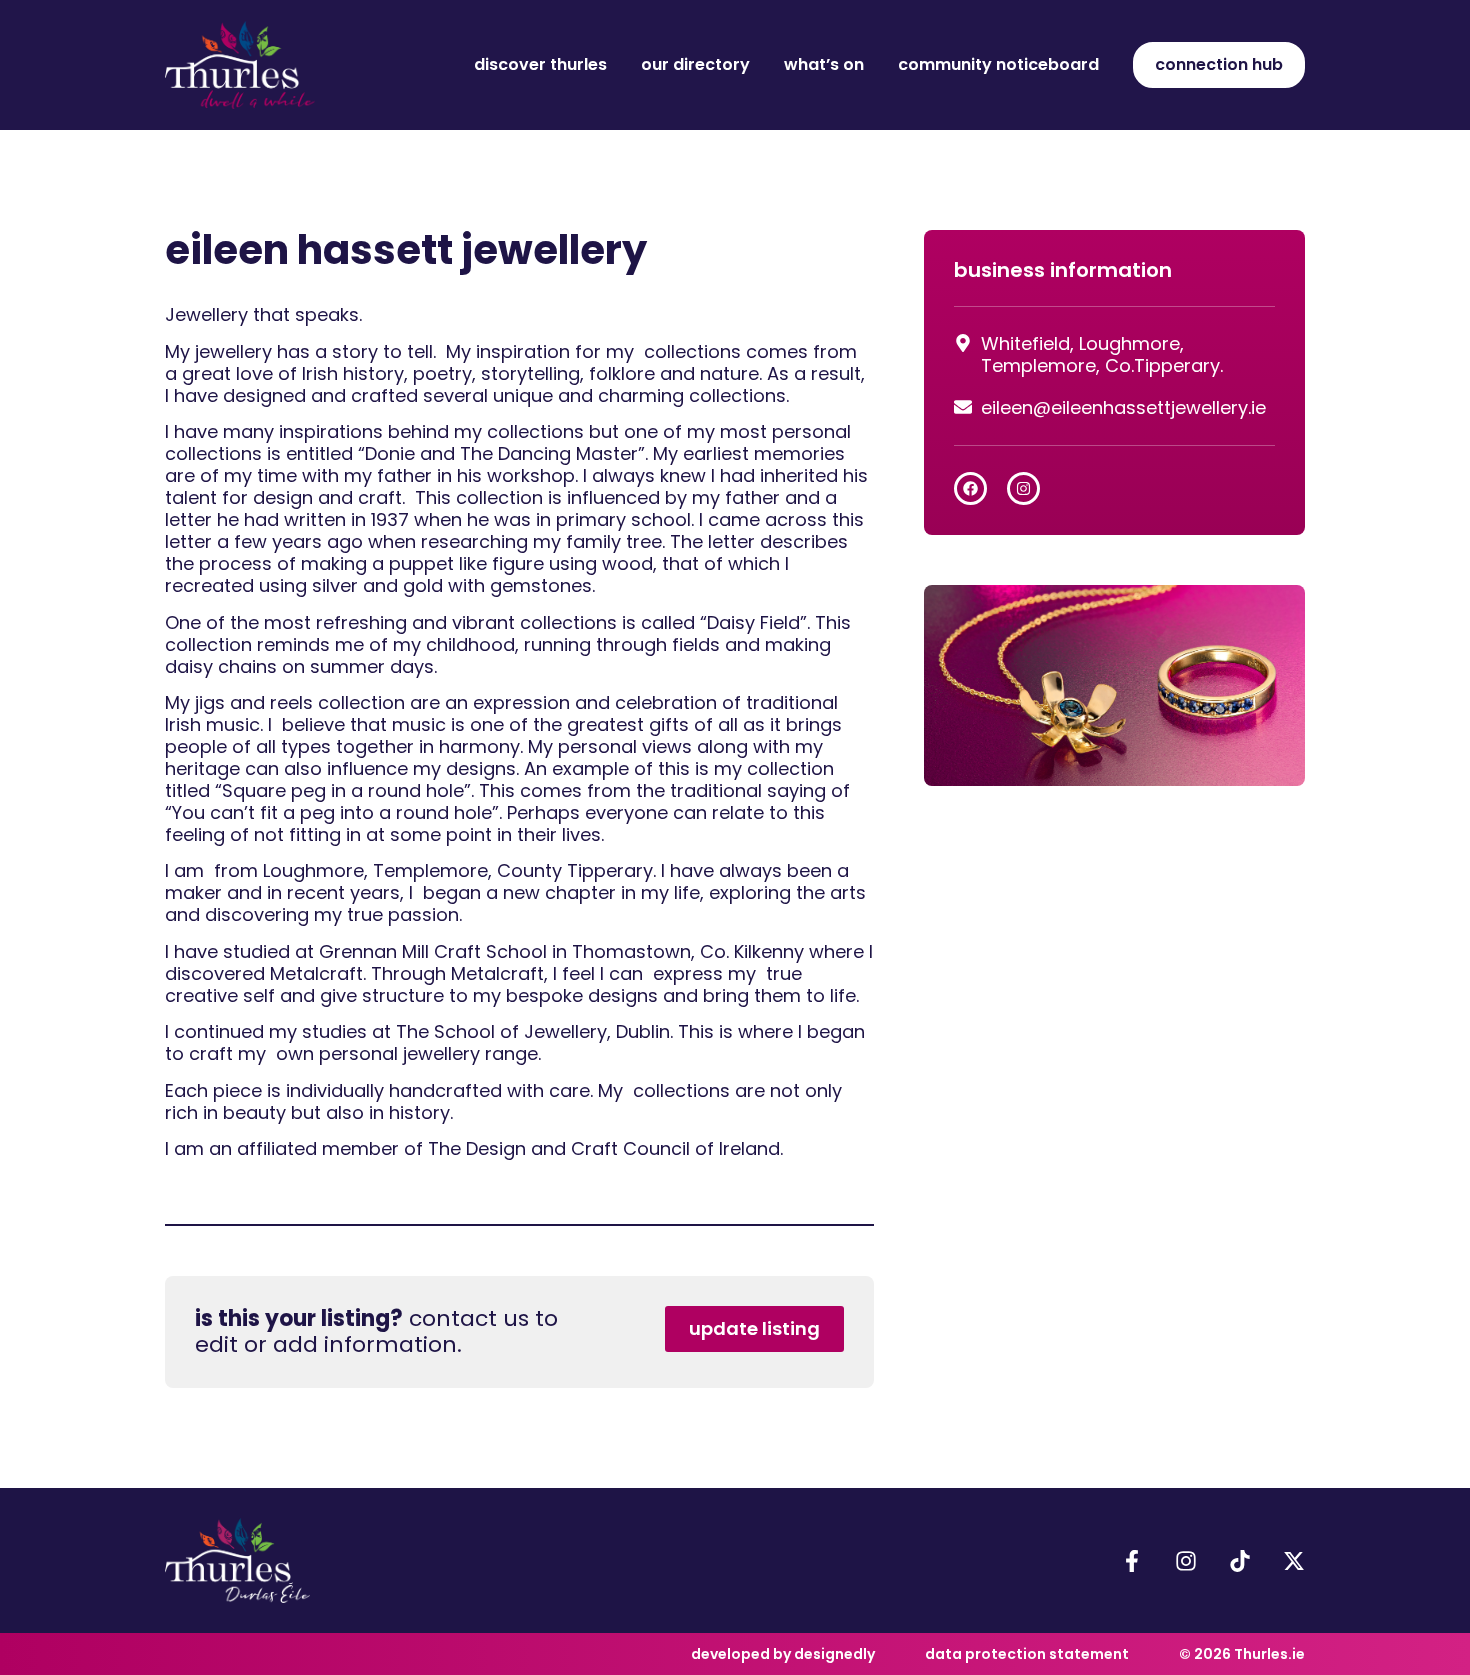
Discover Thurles (540, 64)
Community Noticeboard (998, 64)
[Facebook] (970, 488)
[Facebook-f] (1132, 1561)
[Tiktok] (1240, 1561)
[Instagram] (1023, 488)
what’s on (824, 64)
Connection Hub (1219, 64)
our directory (695, 64)
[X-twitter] (1294, 1561)
